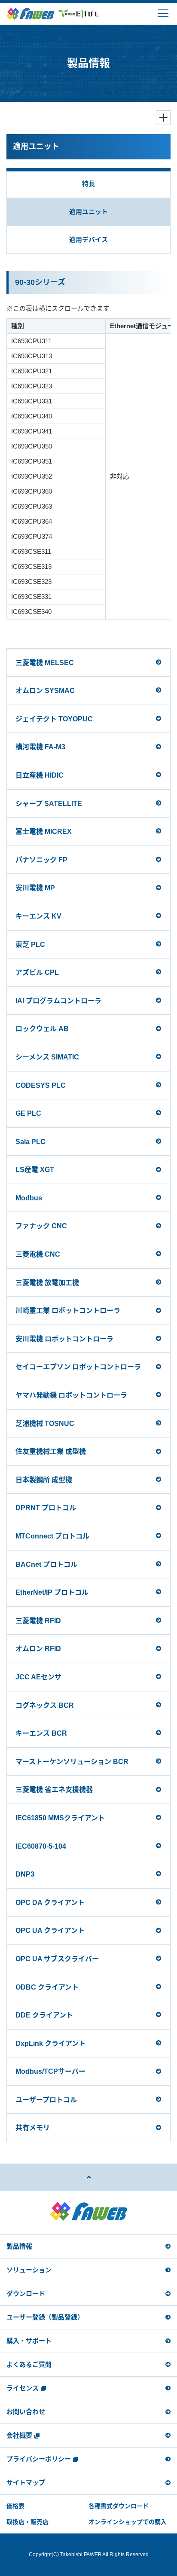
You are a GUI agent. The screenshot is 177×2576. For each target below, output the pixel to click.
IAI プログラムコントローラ (58, 1001)
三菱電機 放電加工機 (47, 1283)
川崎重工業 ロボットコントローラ (68, 1311)
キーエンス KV (38, 916)
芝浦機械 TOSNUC (45, 1424)
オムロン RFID (38, 1649)
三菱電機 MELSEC (45, 663)
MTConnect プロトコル (52, 1536)
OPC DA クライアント (50, 1903)
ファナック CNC (41, 1226)
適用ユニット (88, 212)
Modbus (29, 1198)
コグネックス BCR (45, 1705)
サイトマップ (26, 2483)
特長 (88, 184)
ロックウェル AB (42, 1029)
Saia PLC (31, 1142)
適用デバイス (88, 240)
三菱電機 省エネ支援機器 (54, 1790)
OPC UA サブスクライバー (57, 1959)
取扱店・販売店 (27, 2522)
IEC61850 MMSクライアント (60, 1818)
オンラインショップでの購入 (128, 2522)
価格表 (15, 2506)
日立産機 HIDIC (40, 775)
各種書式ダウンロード (119, 2506)
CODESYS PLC (41, 1085)
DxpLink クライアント (50, 2043)
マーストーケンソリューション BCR (72, 1762)
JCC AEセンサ (38, 1677)
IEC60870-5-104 (41, 1846)
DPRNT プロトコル (46, 1508)
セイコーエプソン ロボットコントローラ (78, 1367)
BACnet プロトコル (46, 1564)
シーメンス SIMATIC (47, 1057)
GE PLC (28, 1113)
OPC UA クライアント (50, 1930)
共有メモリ (33, 2128)
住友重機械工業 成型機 (51, 1451)
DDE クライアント (44, 2015)
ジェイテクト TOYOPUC (54, 719)
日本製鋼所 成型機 (44, 1480)
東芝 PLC (30, 945)
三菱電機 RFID (38, 1621)
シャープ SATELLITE (49, 804)
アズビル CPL (37, 972)
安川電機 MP (35, 888)
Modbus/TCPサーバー (50, 2071)
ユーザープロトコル (46, 2100)
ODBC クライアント (47, 1987)
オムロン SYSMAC (45, 691)
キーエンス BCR (41, 1733)
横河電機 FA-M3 (40, 747)
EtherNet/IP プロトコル (52, 1592)
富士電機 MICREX (44, 832)
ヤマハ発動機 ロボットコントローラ (71, 1395)
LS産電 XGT (35, 1170)
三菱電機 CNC (38, 1254)
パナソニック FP (41, 860)
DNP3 (25, 1874)
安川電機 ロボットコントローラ (64, 1339)
